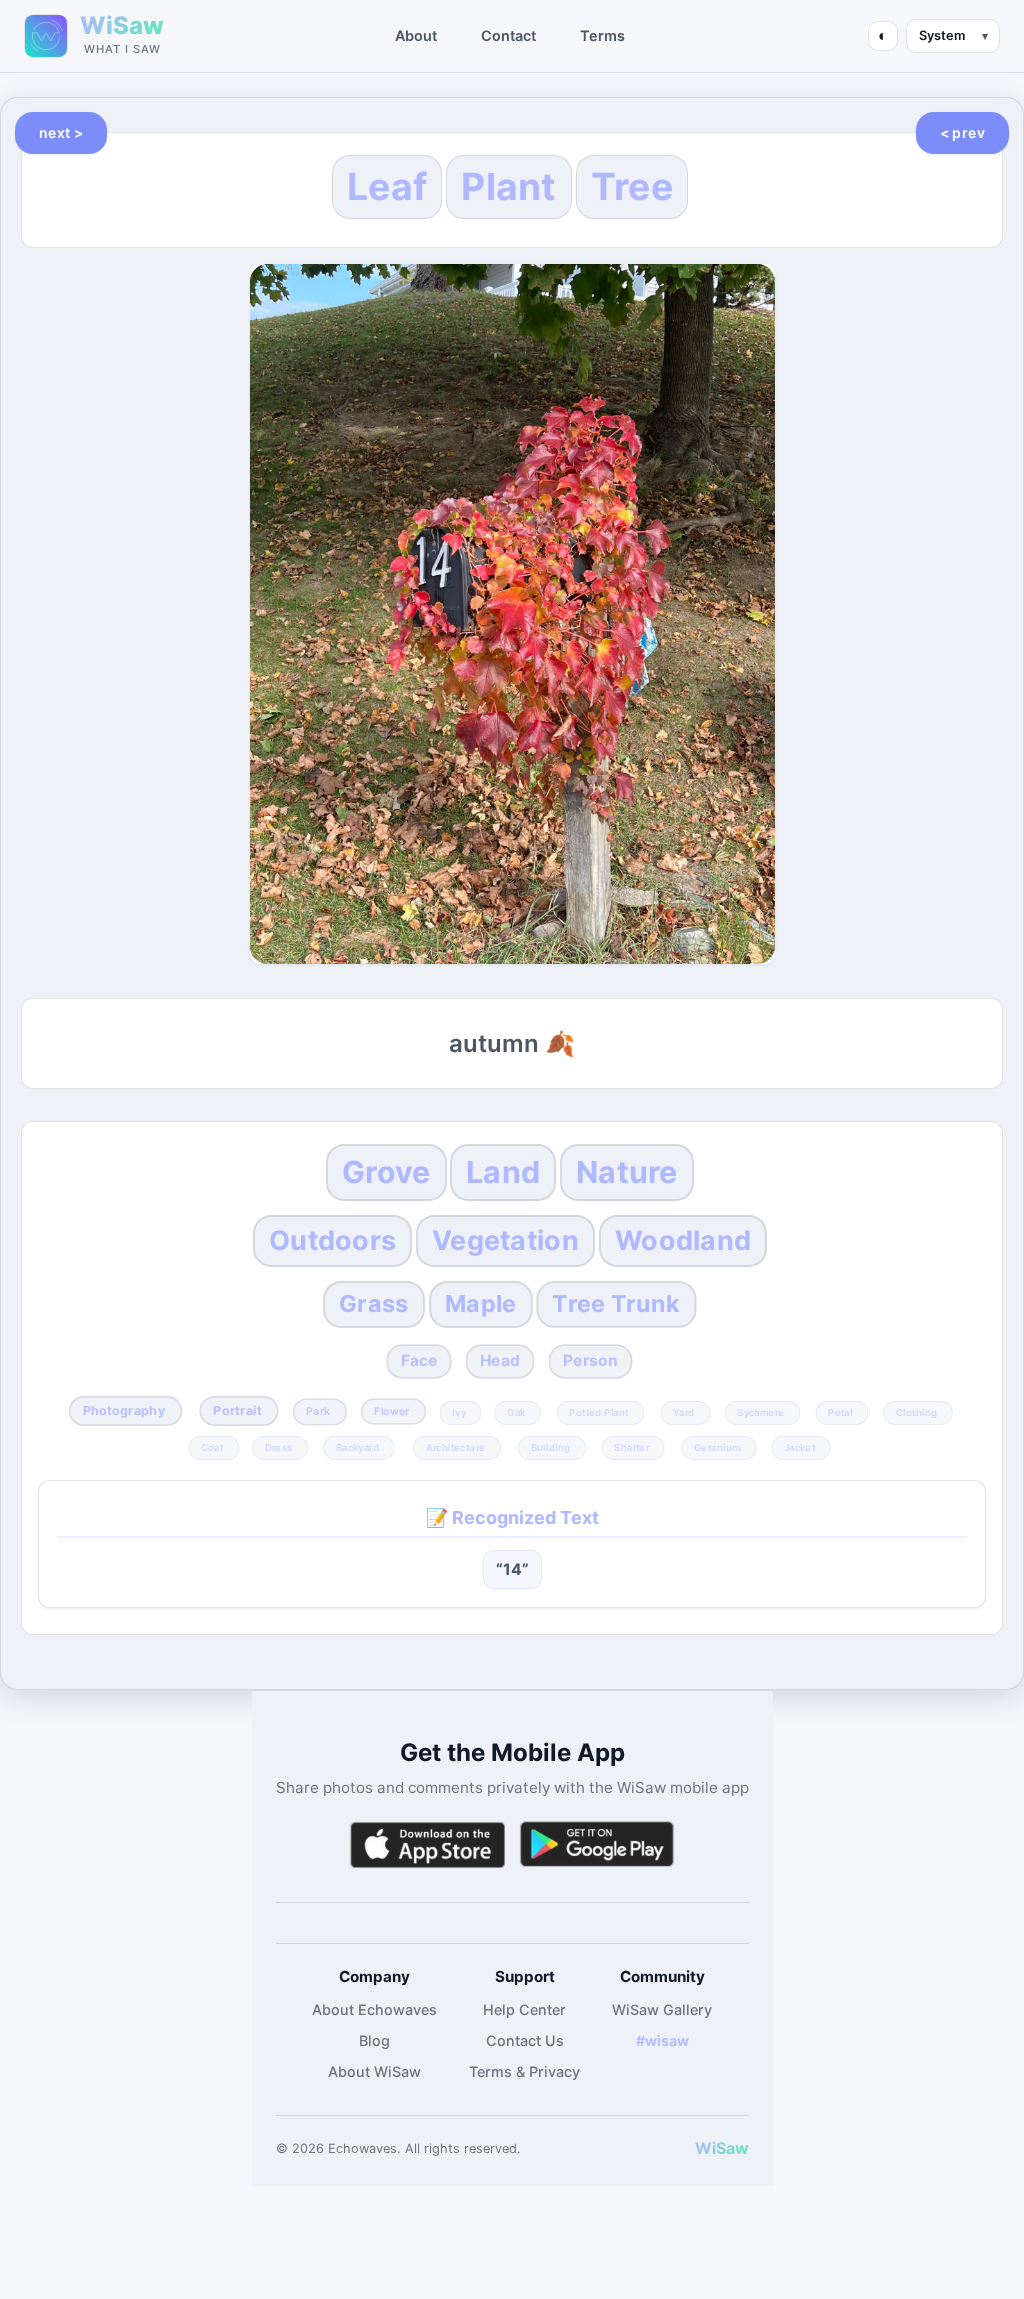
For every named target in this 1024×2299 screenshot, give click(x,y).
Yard (683, 1412)
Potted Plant (598, 1412)
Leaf (387, 186)
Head (499, 1360)
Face (419, 1360)
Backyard (357, 1447)
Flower (393, 1411)
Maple (480, 1303)
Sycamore (761, 1412)
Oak (516, 1412)
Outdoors (332, 1240)
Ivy (460, 1412)
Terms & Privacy (524, 2071)
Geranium (717, 1447)
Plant (509, 186)
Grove (386, 1172)
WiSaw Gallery (662, 2009)
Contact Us (525, 2040)
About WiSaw (374, 2071)
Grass (373, 1303)
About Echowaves (374, 2009)
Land (503, 1172)
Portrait (237, 1410)
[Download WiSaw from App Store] (427, 1844)
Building (550, 1447)
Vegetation (505, 1240)
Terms (602, 35)
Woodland (683, 1240)
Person (590, 1360)
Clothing (916, 1412)
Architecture (455, 1447)
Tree (632, 186)
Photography (124, 1410)
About (416, 35)
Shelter (632, 1447)
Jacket (799, 1447)
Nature (627, 1172)
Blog (374, 2040)
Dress (279, 1447)
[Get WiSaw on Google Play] (597, 1844)
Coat (212, 1447)
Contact (508, 35)
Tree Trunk (616, 1303)
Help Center (524, 2009)
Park (318, 1411)
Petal (840, 1412)
